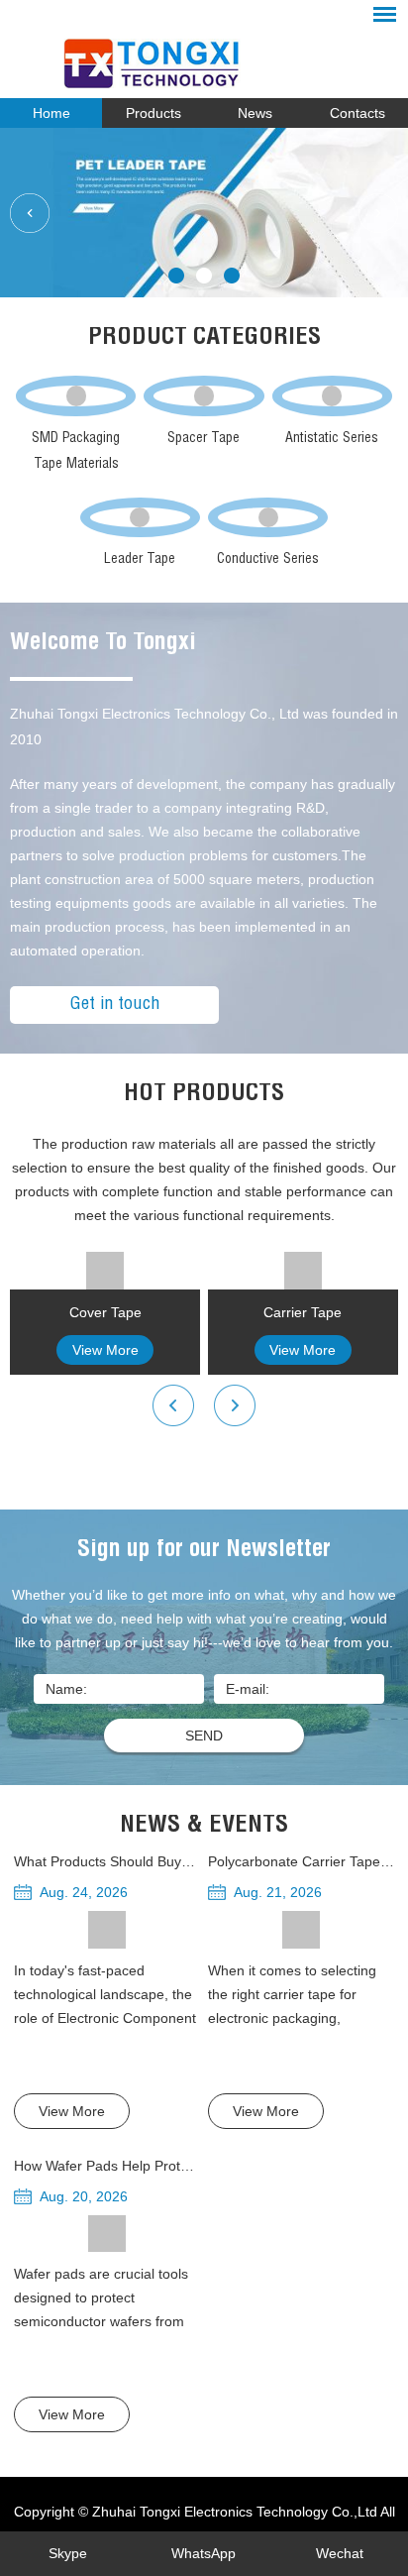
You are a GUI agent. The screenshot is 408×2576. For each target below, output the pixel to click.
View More (105, 1350)
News (255, 113)
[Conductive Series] (268, 517)
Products (153, 113)
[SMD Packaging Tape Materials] (76, 395)
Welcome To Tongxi (103, 644)
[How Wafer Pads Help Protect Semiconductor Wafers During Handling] (107, 2234)
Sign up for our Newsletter (204, 1551)
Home (51, 113)
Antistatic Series (332, 439)
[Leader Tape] (141, 517)
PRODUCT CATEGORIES (204, 339)
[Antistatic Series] (333, 395)
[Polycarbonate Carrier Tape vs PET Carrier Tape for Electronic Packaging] (301, 1930)
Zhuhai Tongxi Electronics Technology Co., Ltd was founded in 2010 (204, 727)
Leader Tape (140, 560)
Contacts (357, 113)
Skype (68, 2553)
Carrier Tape (303, 1312)
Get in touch (115, 1005)
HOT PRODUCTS (204, 1095)
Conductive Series (268, 560)
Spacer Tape (204, 439)
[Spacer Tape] (204, 395)
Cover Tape (105, 1312)
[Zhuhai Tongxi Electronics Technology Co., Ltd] (204, 56)
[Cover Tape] (105, 1271)
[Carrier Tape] (303, 1271)
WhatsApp (204, 2553)
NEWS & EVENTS (204, 1827)
